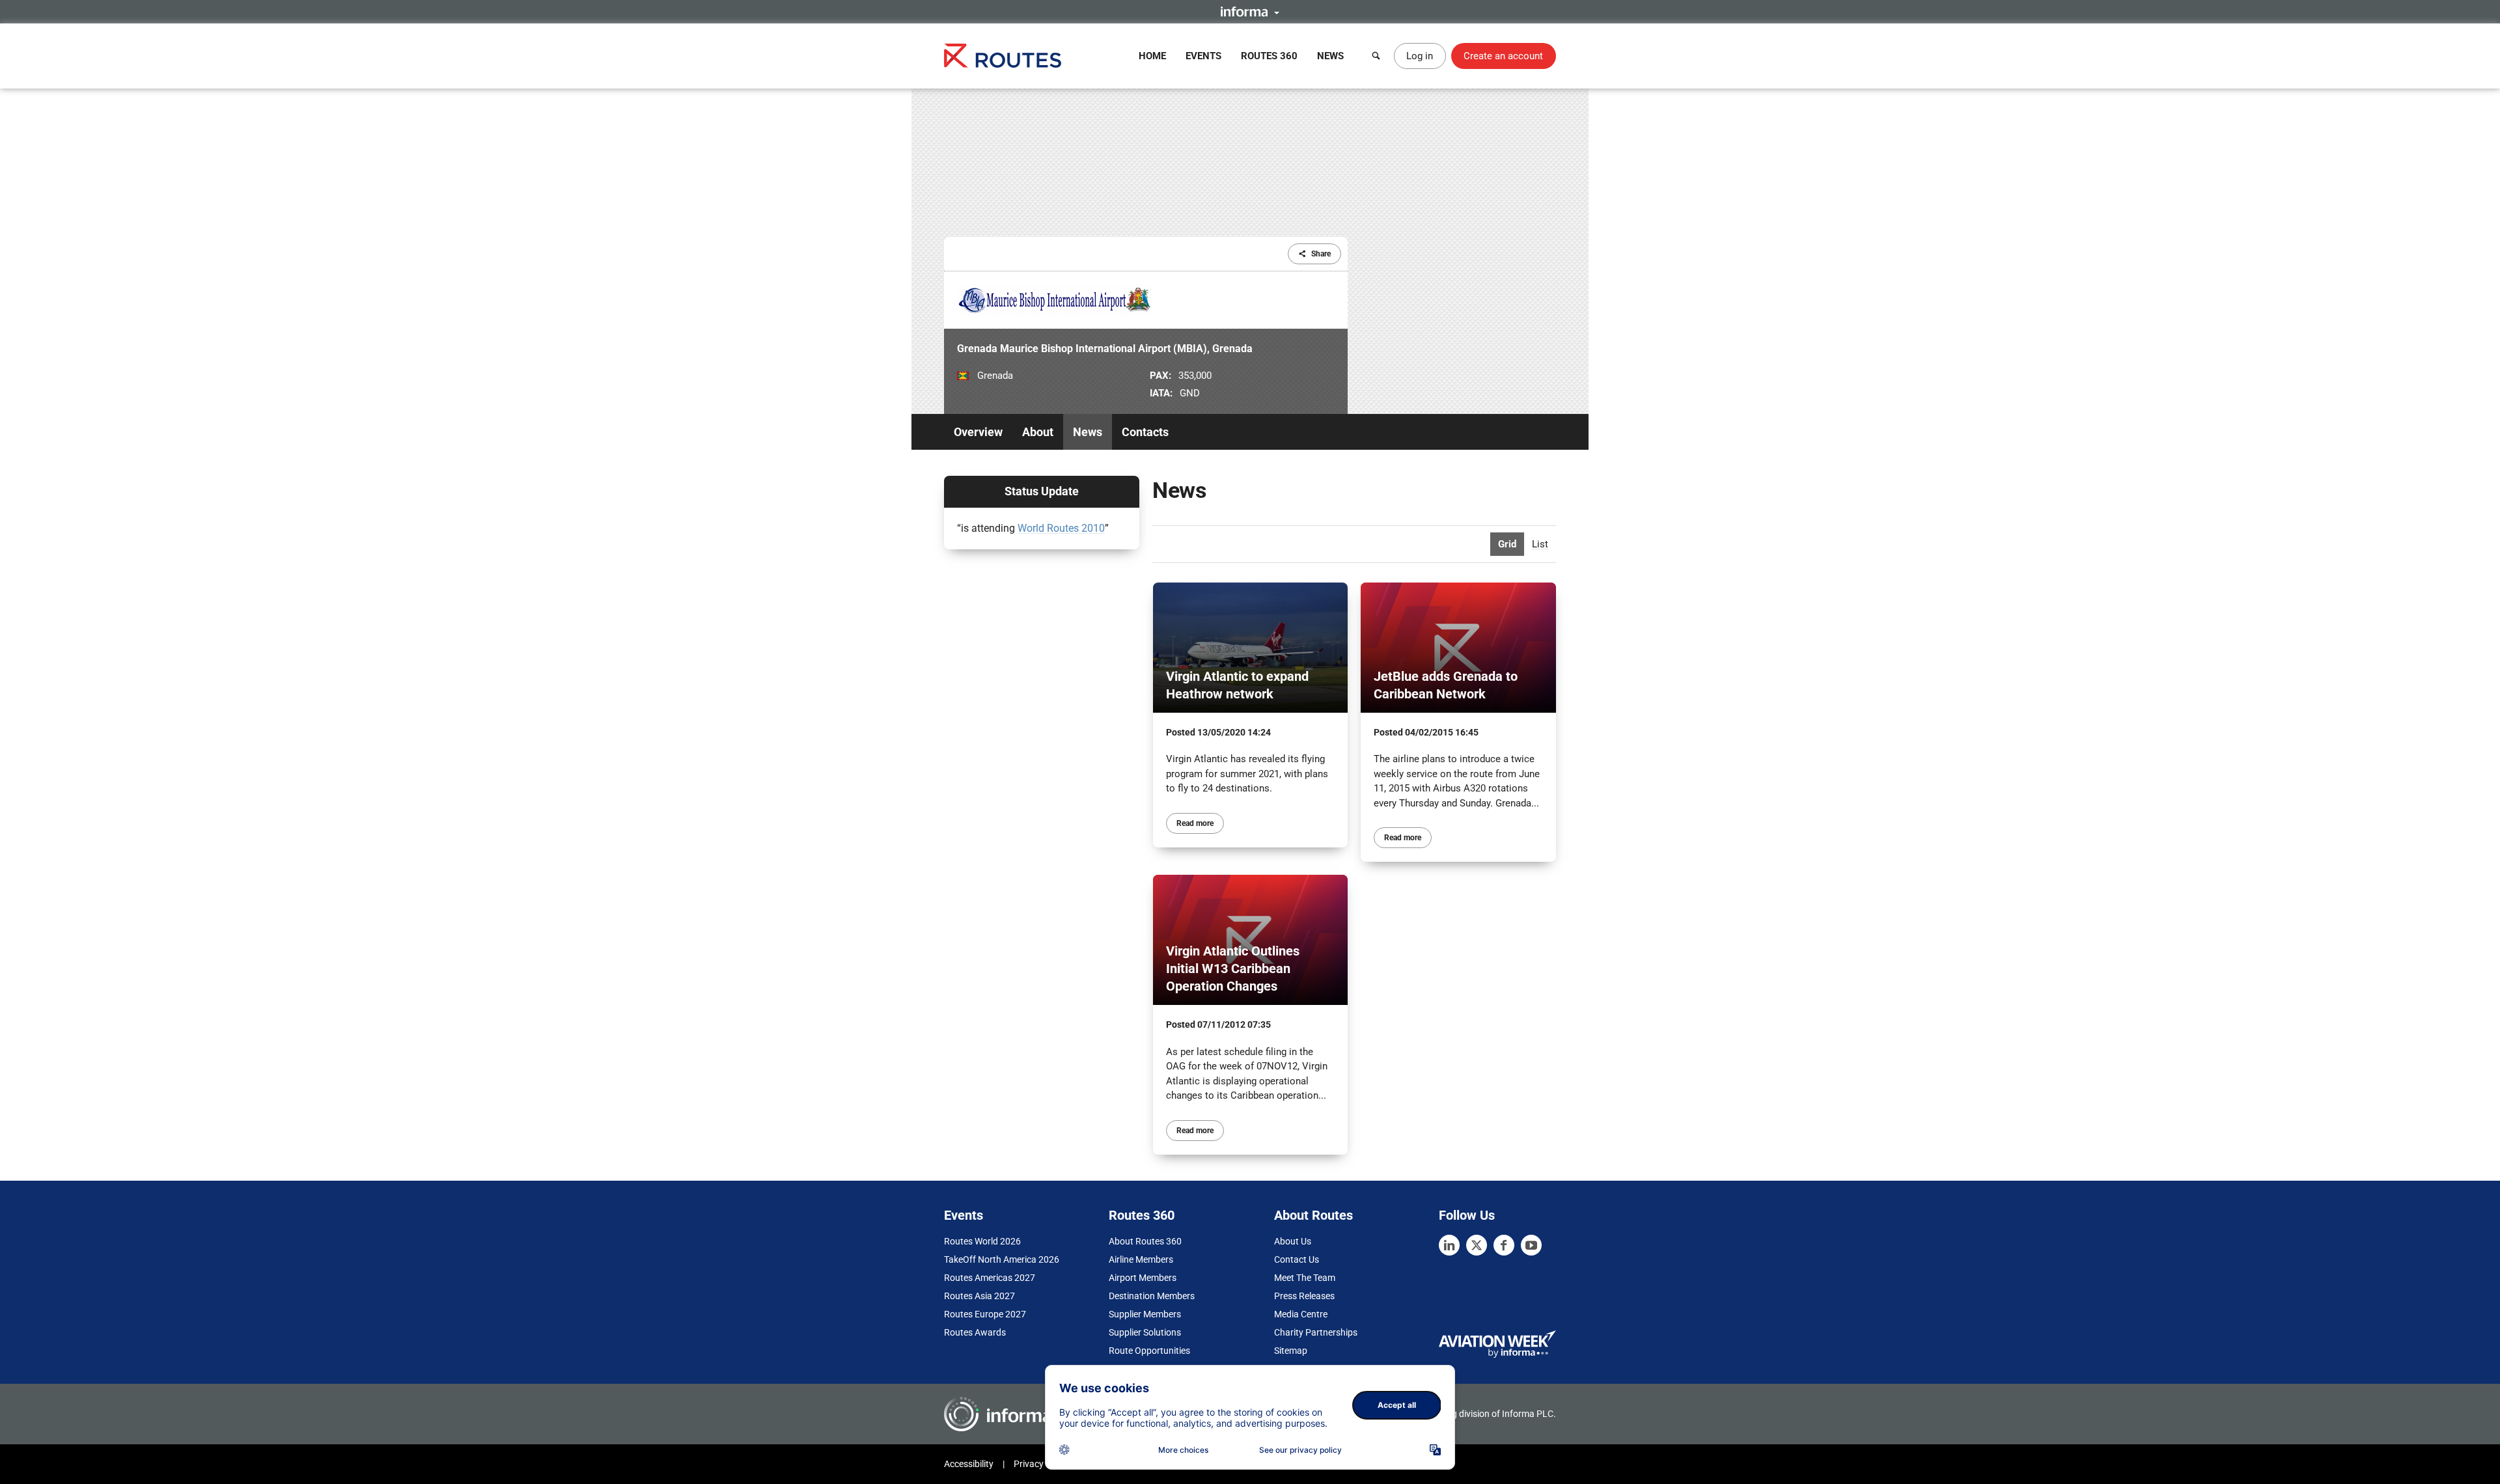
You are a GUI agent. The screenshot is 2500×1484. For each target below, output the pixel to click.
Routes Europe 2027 (985, 1314)
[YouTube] (1531, 1245)
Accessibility (969, 1464)
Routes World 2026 (982, 1241)
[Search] (1376, 56)
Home (1152, 56)
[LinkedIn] (1449, 1245)
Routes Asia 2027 (979, 1296)
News (1330, 56)
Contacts (1145, 432)
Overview (978, 432)
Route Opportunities (1149, 1351)
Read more (1195, 823)
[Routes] (1003, 56)
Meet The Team (1305, 1278)
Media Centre (1301, 1314)
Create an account (1503, 56)
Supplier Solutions (1145, 1332)
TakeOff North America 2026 (1002, 1259)
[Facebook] (1504, 1245)
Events (1203, 56)
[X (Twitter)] (1477, 1245)
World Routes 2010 (1061, 528)
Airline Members (1141, 1259)
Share (1321, 254)
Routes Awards (975, 1332)
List (1540, 544)
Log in (1420, 56)
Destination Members (1152, 1296)
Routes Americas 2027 (990, 1278)
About (1038, 432)
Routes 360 (1269, 56)
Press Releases (1304, 1296)
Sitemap (1291, 1351)
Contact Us (1297, 1259)
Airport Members (1143, 1278)
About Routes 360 (1145, 1241)
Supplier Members (1145, 1314)
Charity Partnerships (1316, 1332)
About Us (1293, 1241)
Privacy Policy (1042, 1464)
